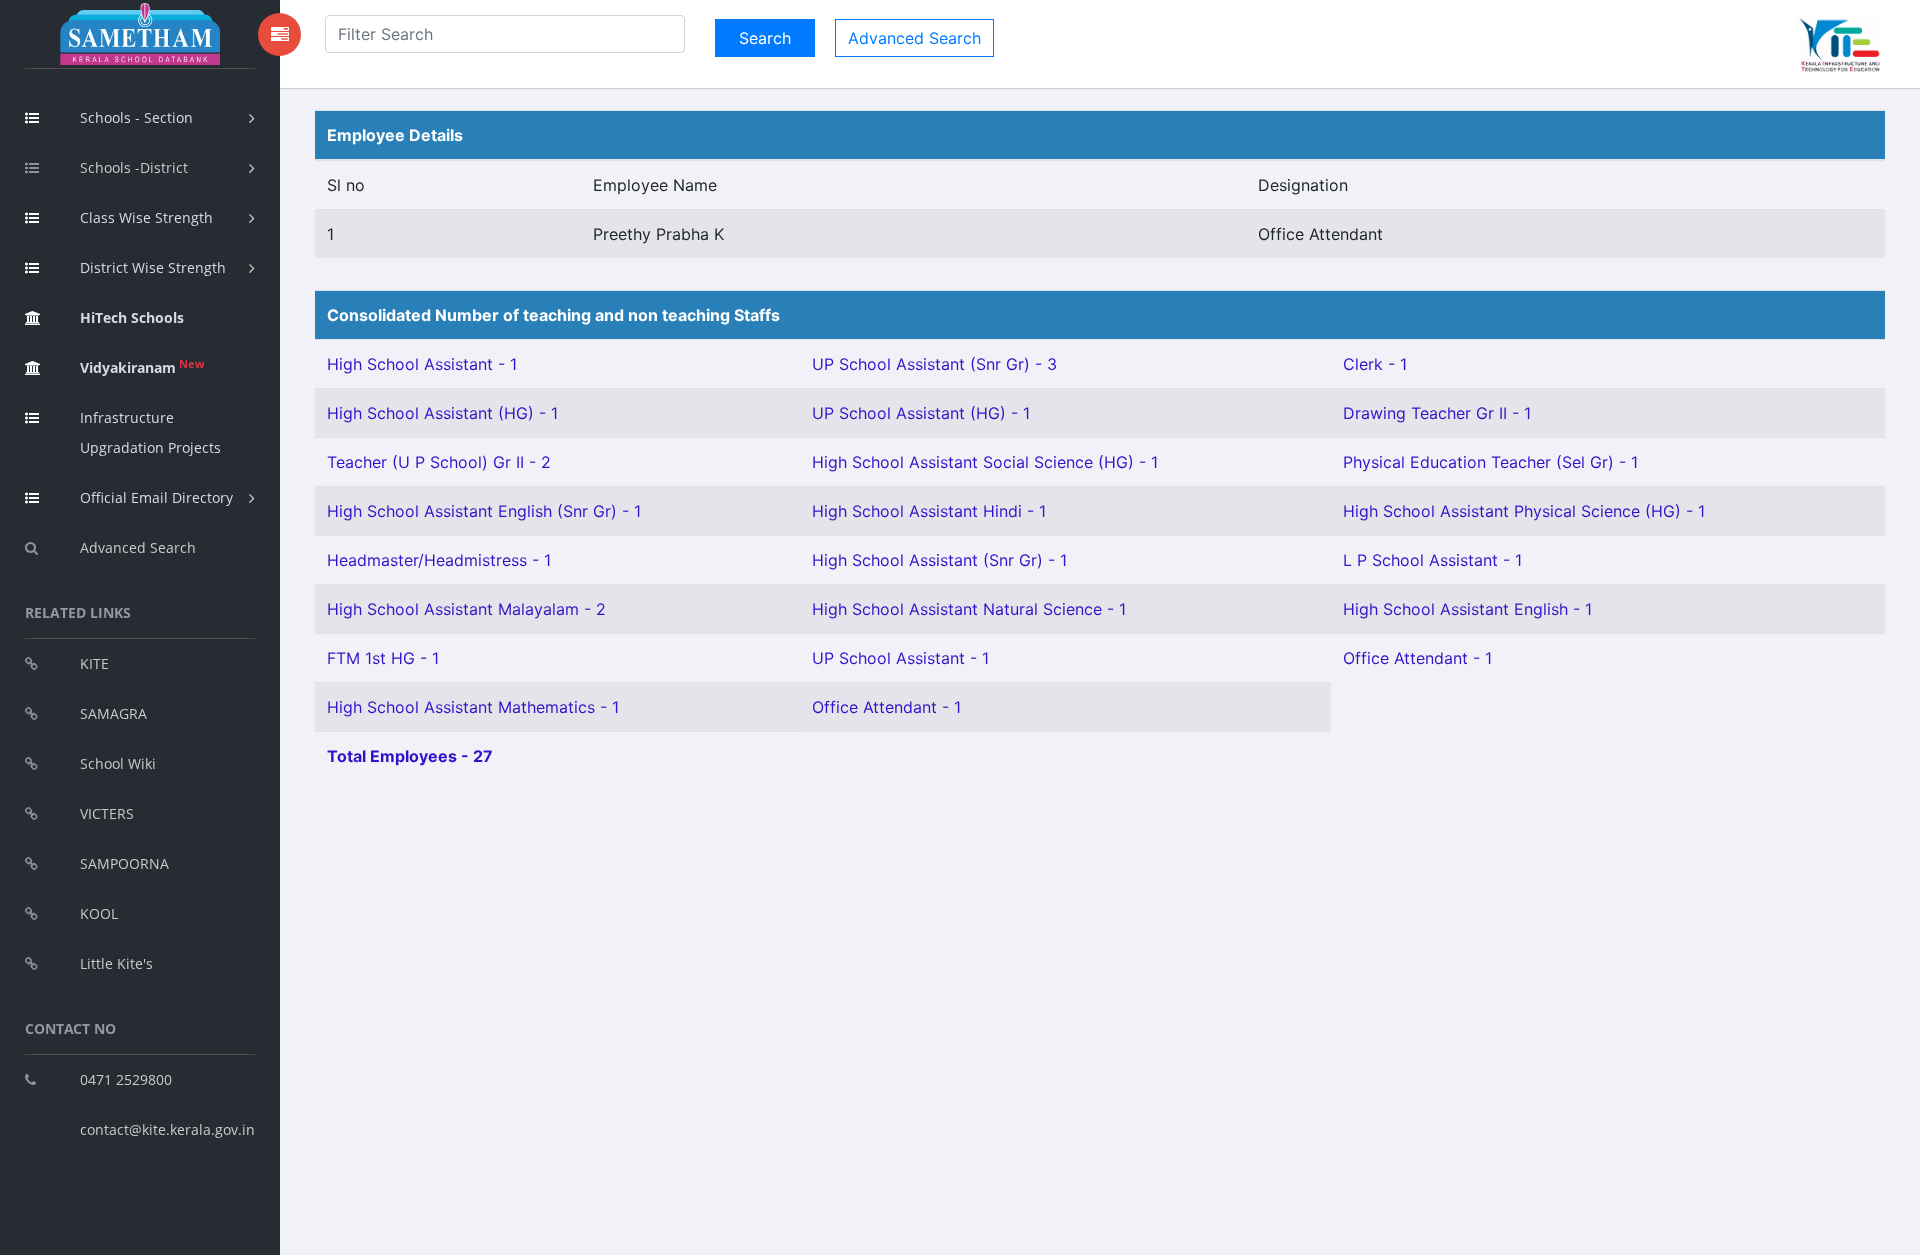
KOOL (99, 913)
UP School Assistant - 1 (900, 658)
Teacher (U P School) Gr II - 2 (439, 462)
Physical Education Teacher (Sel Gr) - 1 (1490, 462)
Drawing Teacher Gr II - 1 (1437, 413)
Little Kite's (116, 963)
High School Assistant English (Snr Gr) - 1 (484, 511)
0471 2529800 (126, 1079)
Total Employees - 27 (410, 756)
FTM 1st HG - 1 (383, 658)
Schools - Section (136, 117)
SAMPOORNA (124, 863)
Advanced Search (138, 547)
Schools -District (134, 167)
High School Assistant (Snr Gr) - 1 (939, 560)
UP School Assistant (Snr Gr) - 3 (934, 364)
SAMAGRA (113, 713)
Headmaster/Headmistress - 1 (439, 560)
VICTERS (107, 813)
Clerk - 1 (1375, 364)
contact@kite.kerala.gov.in (167, 1129)
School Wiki (118, 763)
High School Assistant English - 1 (1467, 609)
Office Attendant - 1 (1417, 658)
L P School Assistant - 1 (1432, 560)
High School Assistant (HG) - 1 (442, 413)
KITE (94, 663)
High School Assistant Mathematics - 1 (473, 707)
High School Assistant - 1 (422, 364)
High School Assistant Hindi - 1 (929, 511)
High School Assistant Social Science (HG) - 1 (985, 462)
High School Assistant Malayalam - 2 (466, 609)
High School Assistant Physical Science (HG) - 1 (1524, 511)
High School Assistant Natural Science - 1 (969, 609)
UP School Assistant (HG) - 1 (921, 413)
